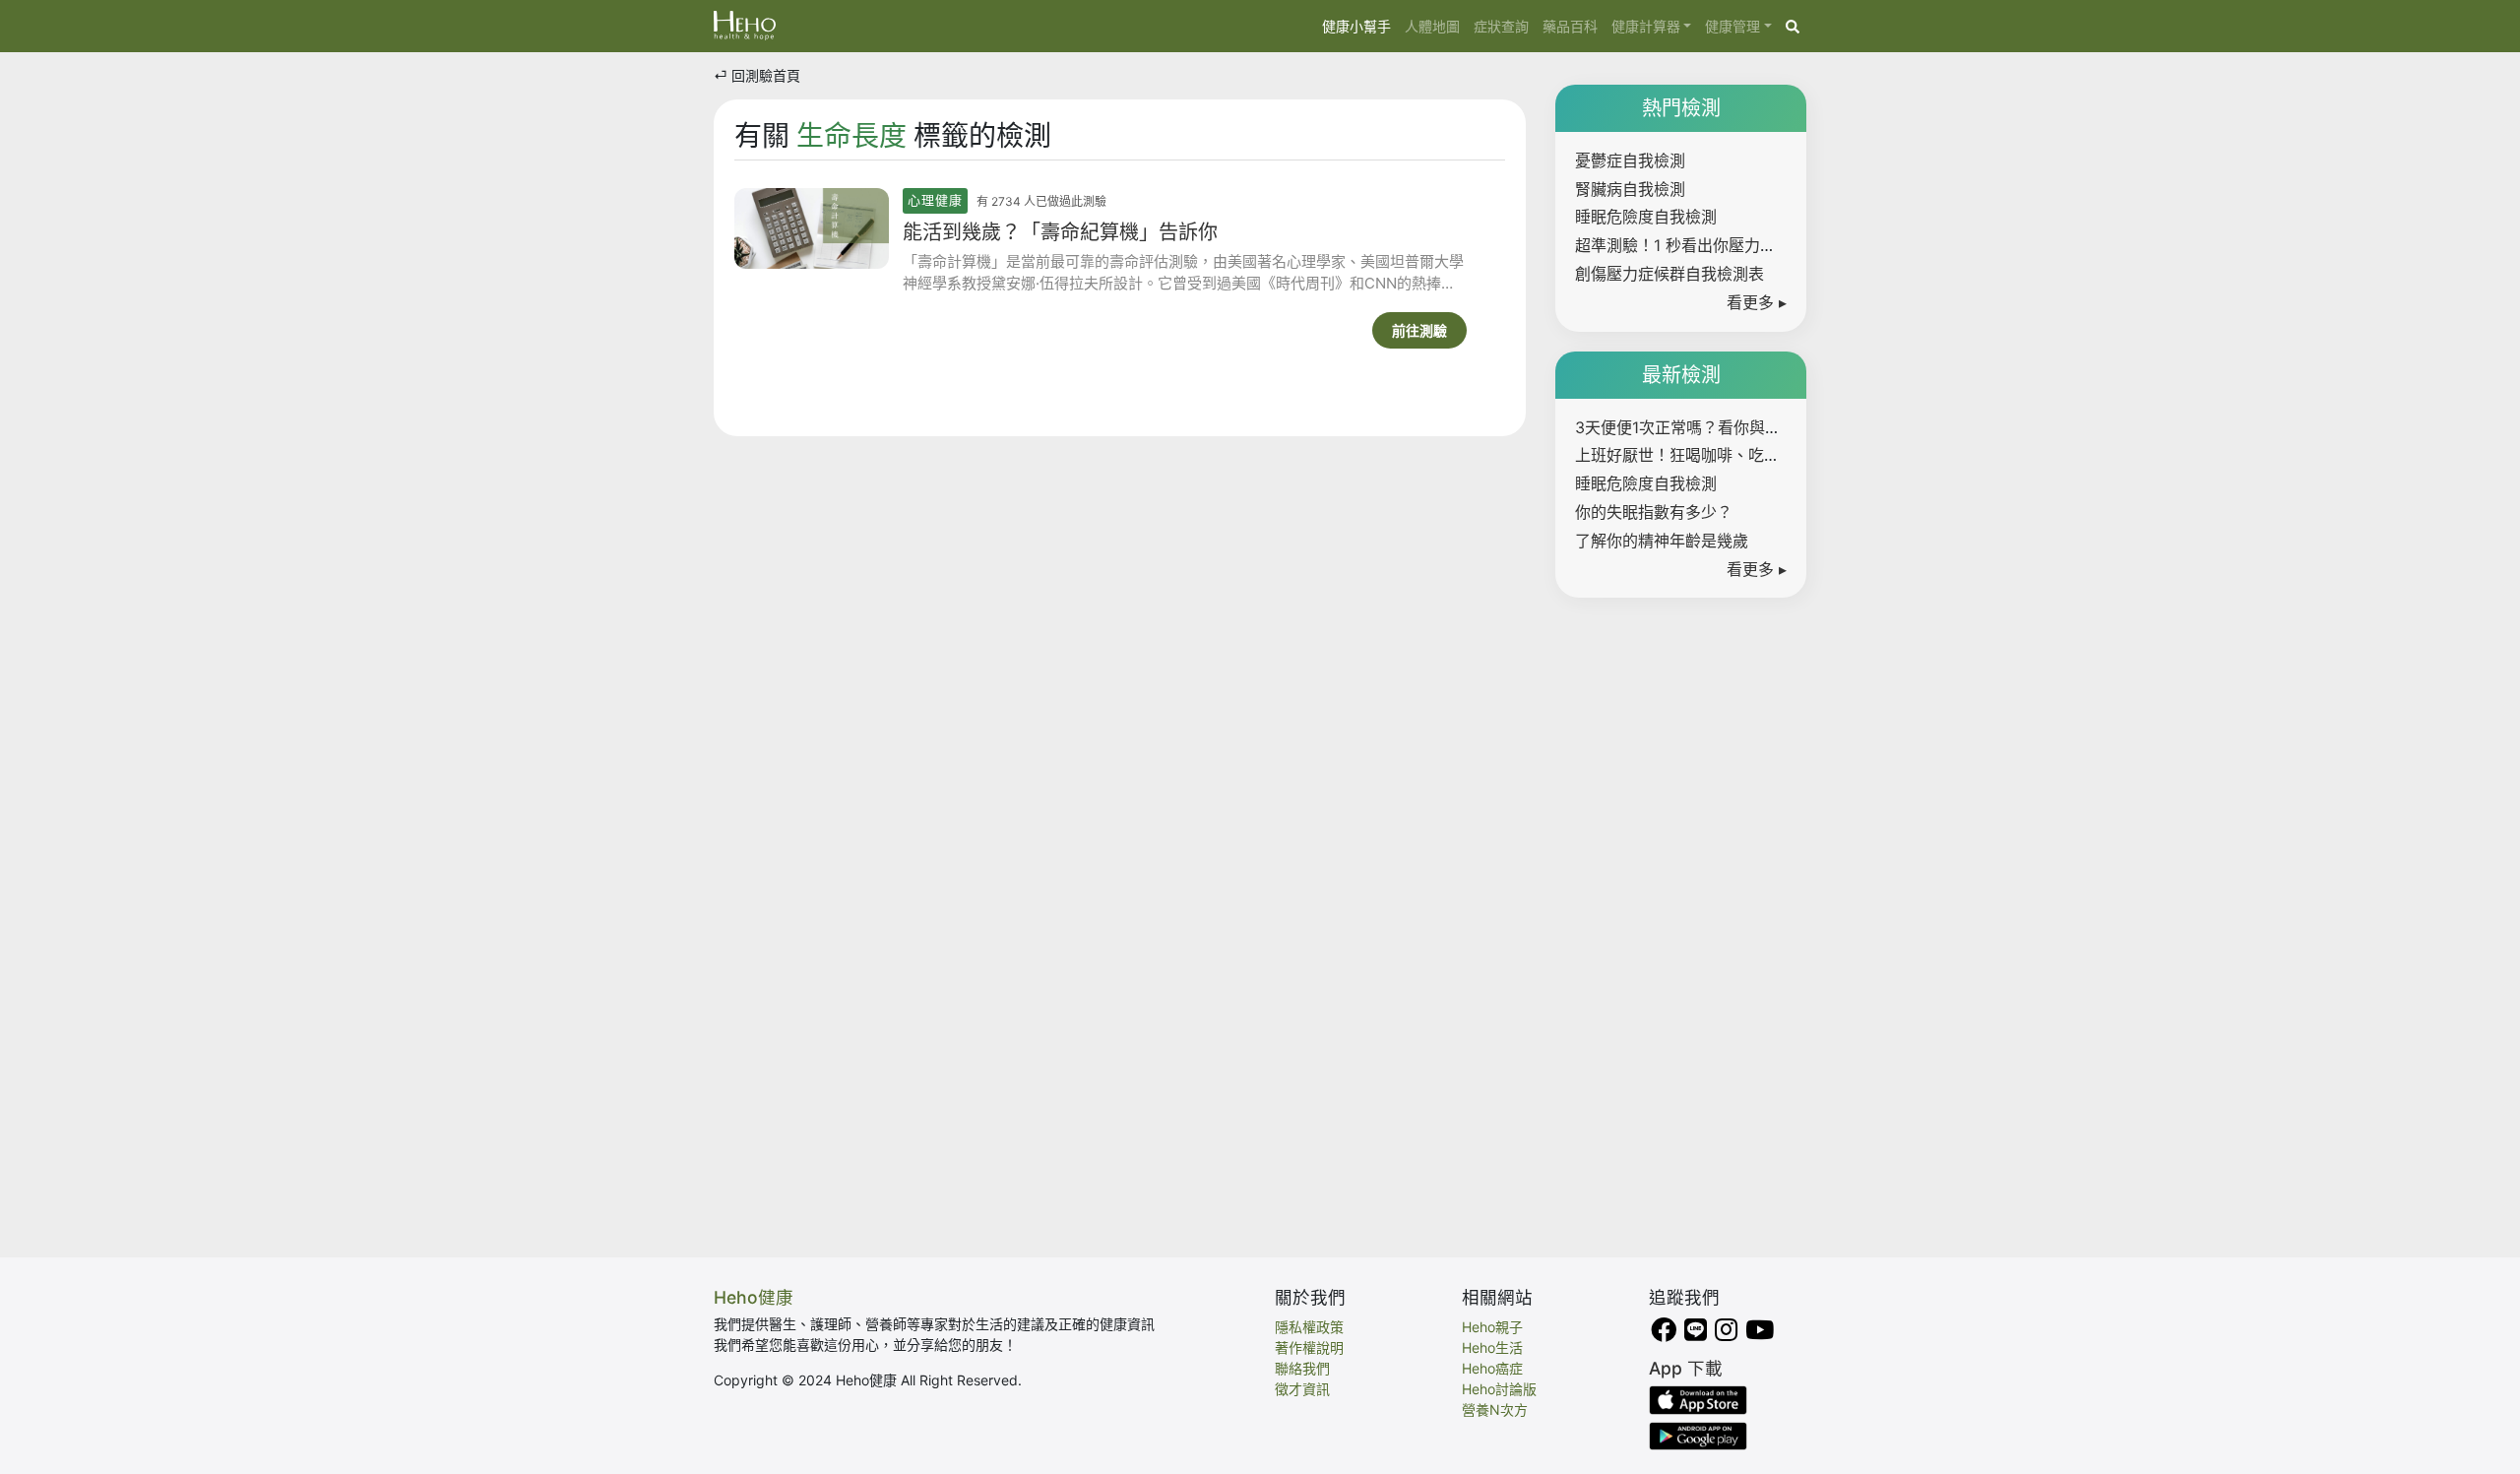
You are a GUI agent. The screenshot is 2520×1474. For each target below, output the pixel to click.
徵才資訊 (1302, 1389)
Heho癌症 (1492, 1368)
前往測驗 (1419, 330)
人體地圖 (1432, 26)
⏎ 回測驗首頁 (757, 75)
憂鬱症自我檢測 (1630, 160)
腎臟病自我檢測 (1630, 189)
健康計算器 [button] (1646, 26)
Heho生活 (1492, 1347)
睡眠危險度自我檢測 (1646, 217)
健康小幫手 (1360, 26)
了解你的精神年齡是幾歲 (1662, 541)
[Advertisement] (1681, 913)
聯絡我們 (1302, 1368)
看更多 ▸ (1757, 302)
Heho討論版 (1499, 1389)
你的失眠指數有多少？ (1654, 512)
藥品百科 (1570, 26)
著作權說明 (1309, 1347)
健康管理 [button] (1732, 26)
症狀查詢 (1501, 26)
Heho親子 (1492, 1327)
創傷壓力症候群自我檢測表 (1669, 274)
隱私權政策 (1309, 1327)
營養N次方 (1495, 1410)
